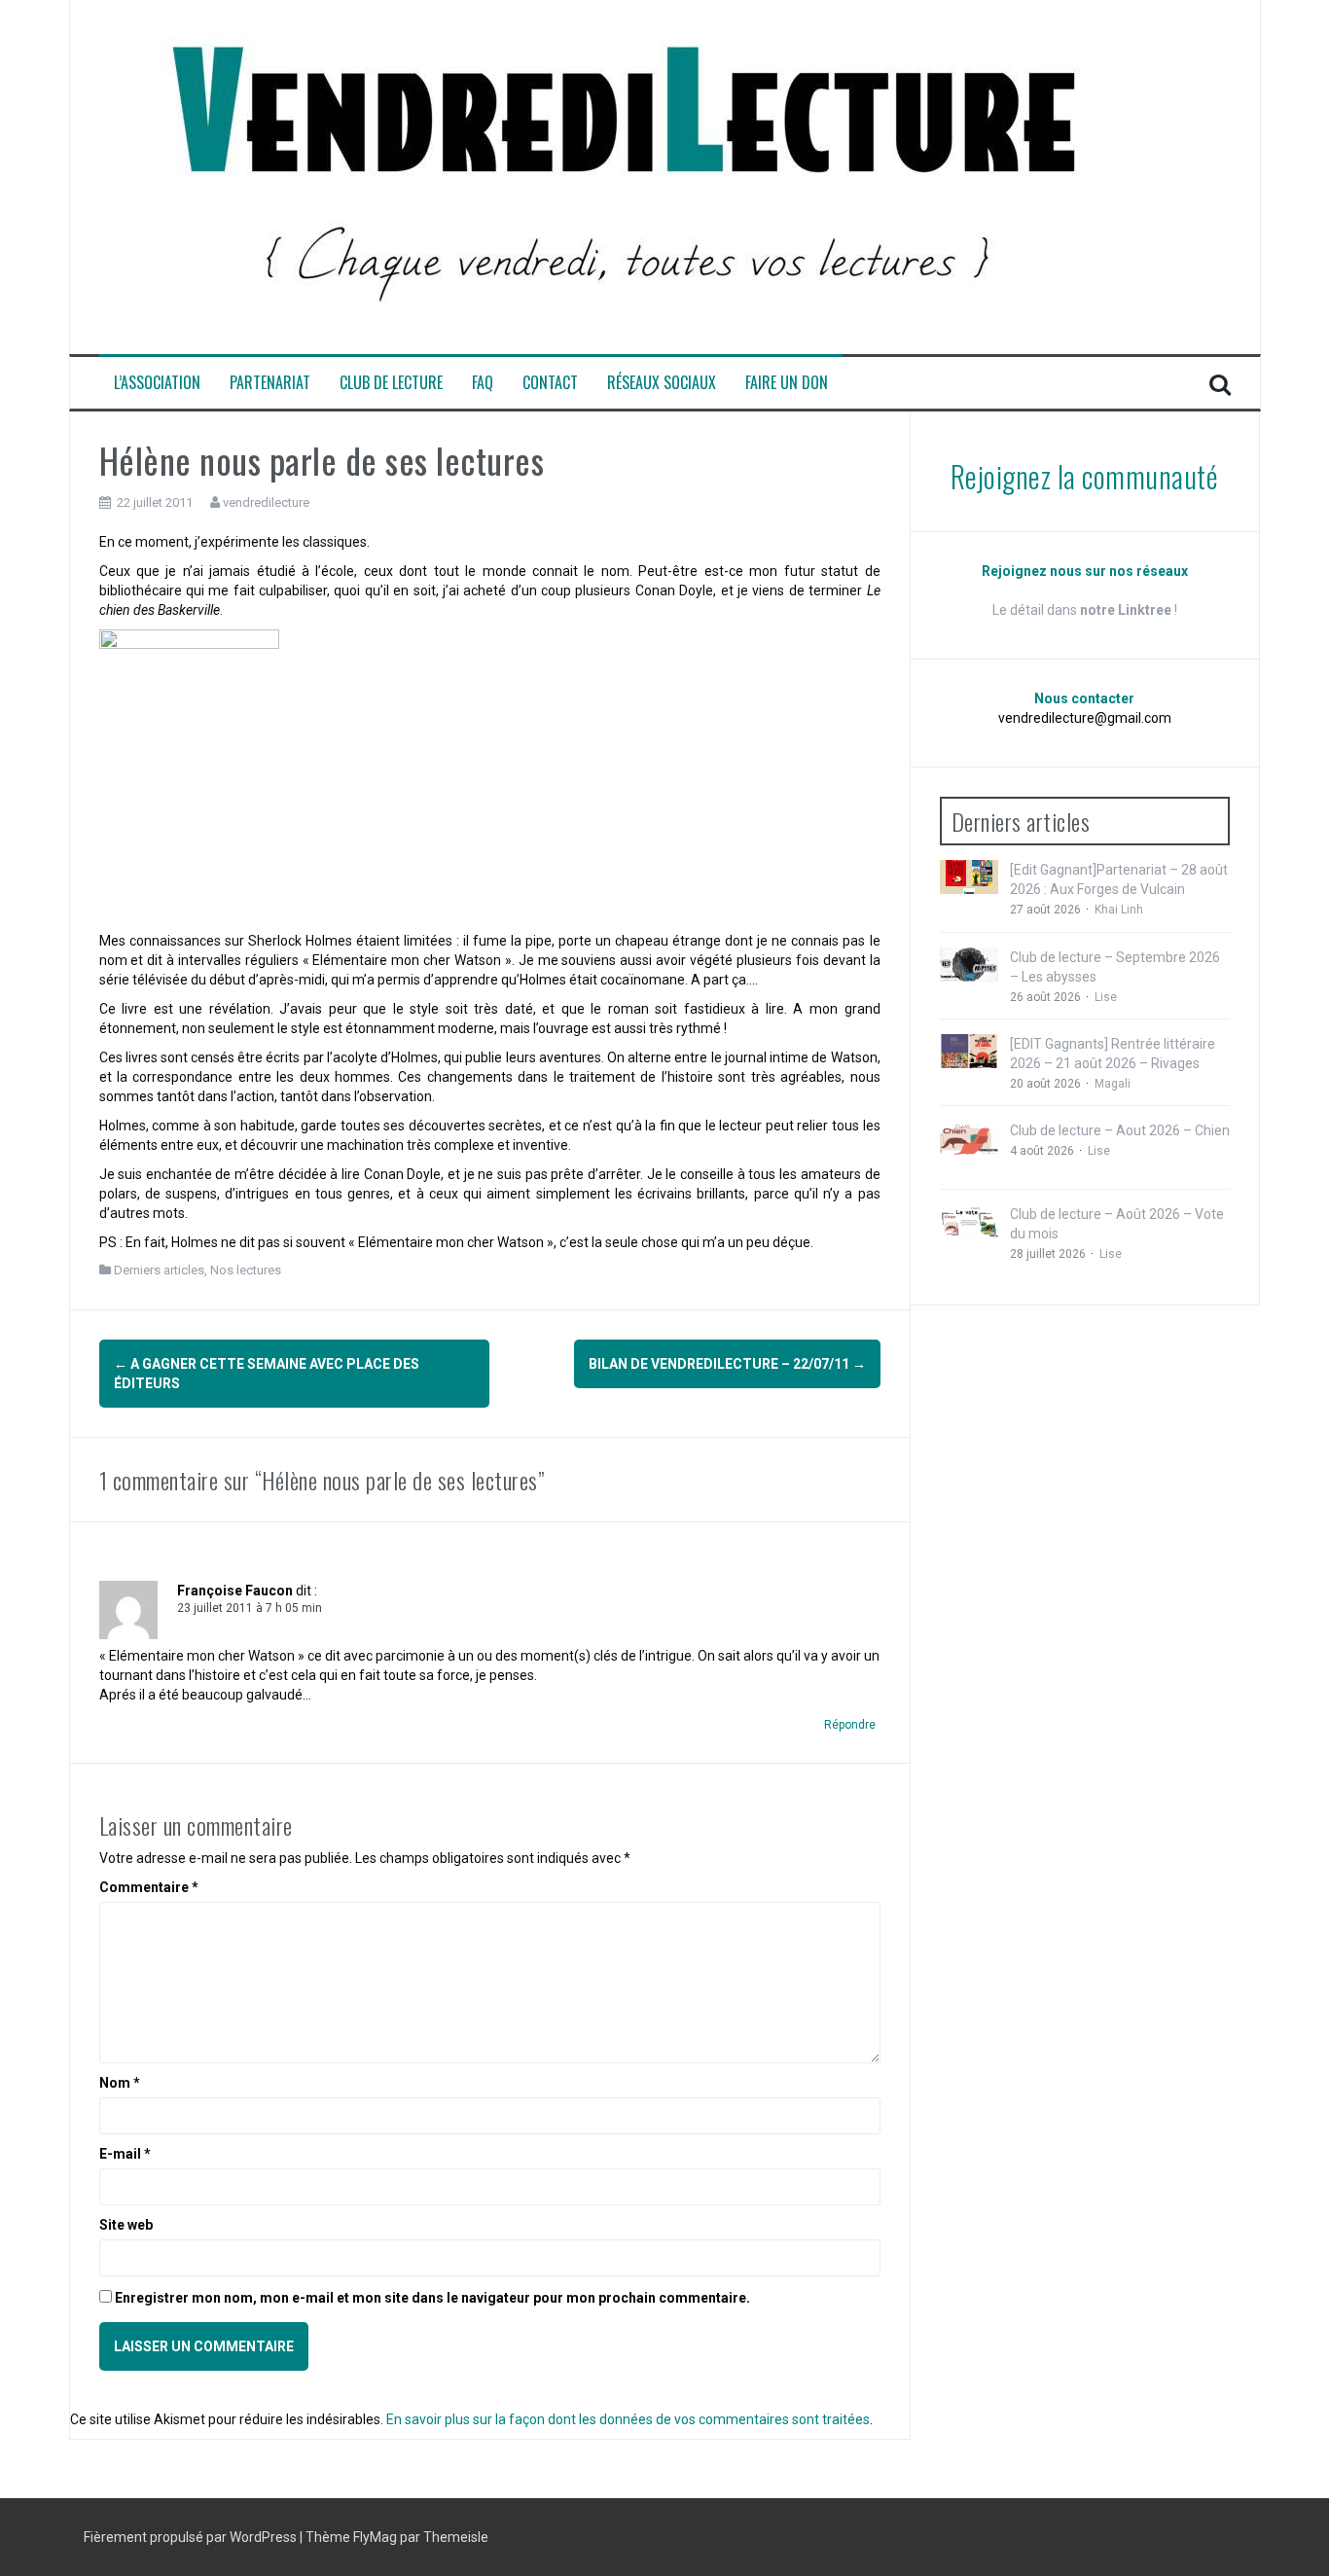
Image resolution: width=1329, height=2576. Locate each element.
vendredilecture (266, 502)
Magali (1113, 1084)
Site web (126, 2225)
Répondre (850, 1725)
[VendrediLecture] (625, 176)
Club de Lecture (391, 383)
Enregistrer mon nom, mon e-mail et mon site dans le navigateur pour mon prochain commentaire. (432, 2298)
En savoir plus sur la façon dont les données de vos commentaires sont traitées (628, 2419)
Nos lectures (246, 1270)
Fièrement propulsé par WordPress (192, 2537)
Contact (550, 383)
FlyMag (375, 2537)
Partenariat (270, 383)
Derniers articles (159, 1270)
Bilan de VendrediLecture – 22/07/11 (727, 1364)
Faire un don (787, 383)
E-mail (125, 2154)
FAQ (483, 383)
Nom (120, 2083)
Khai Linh (1119, 910)
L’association (157, 383)
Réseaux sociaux (662, 383)
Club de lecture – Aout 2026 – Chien (1120, 1130)
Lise (1106, 997)
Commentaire (149, 1887)
